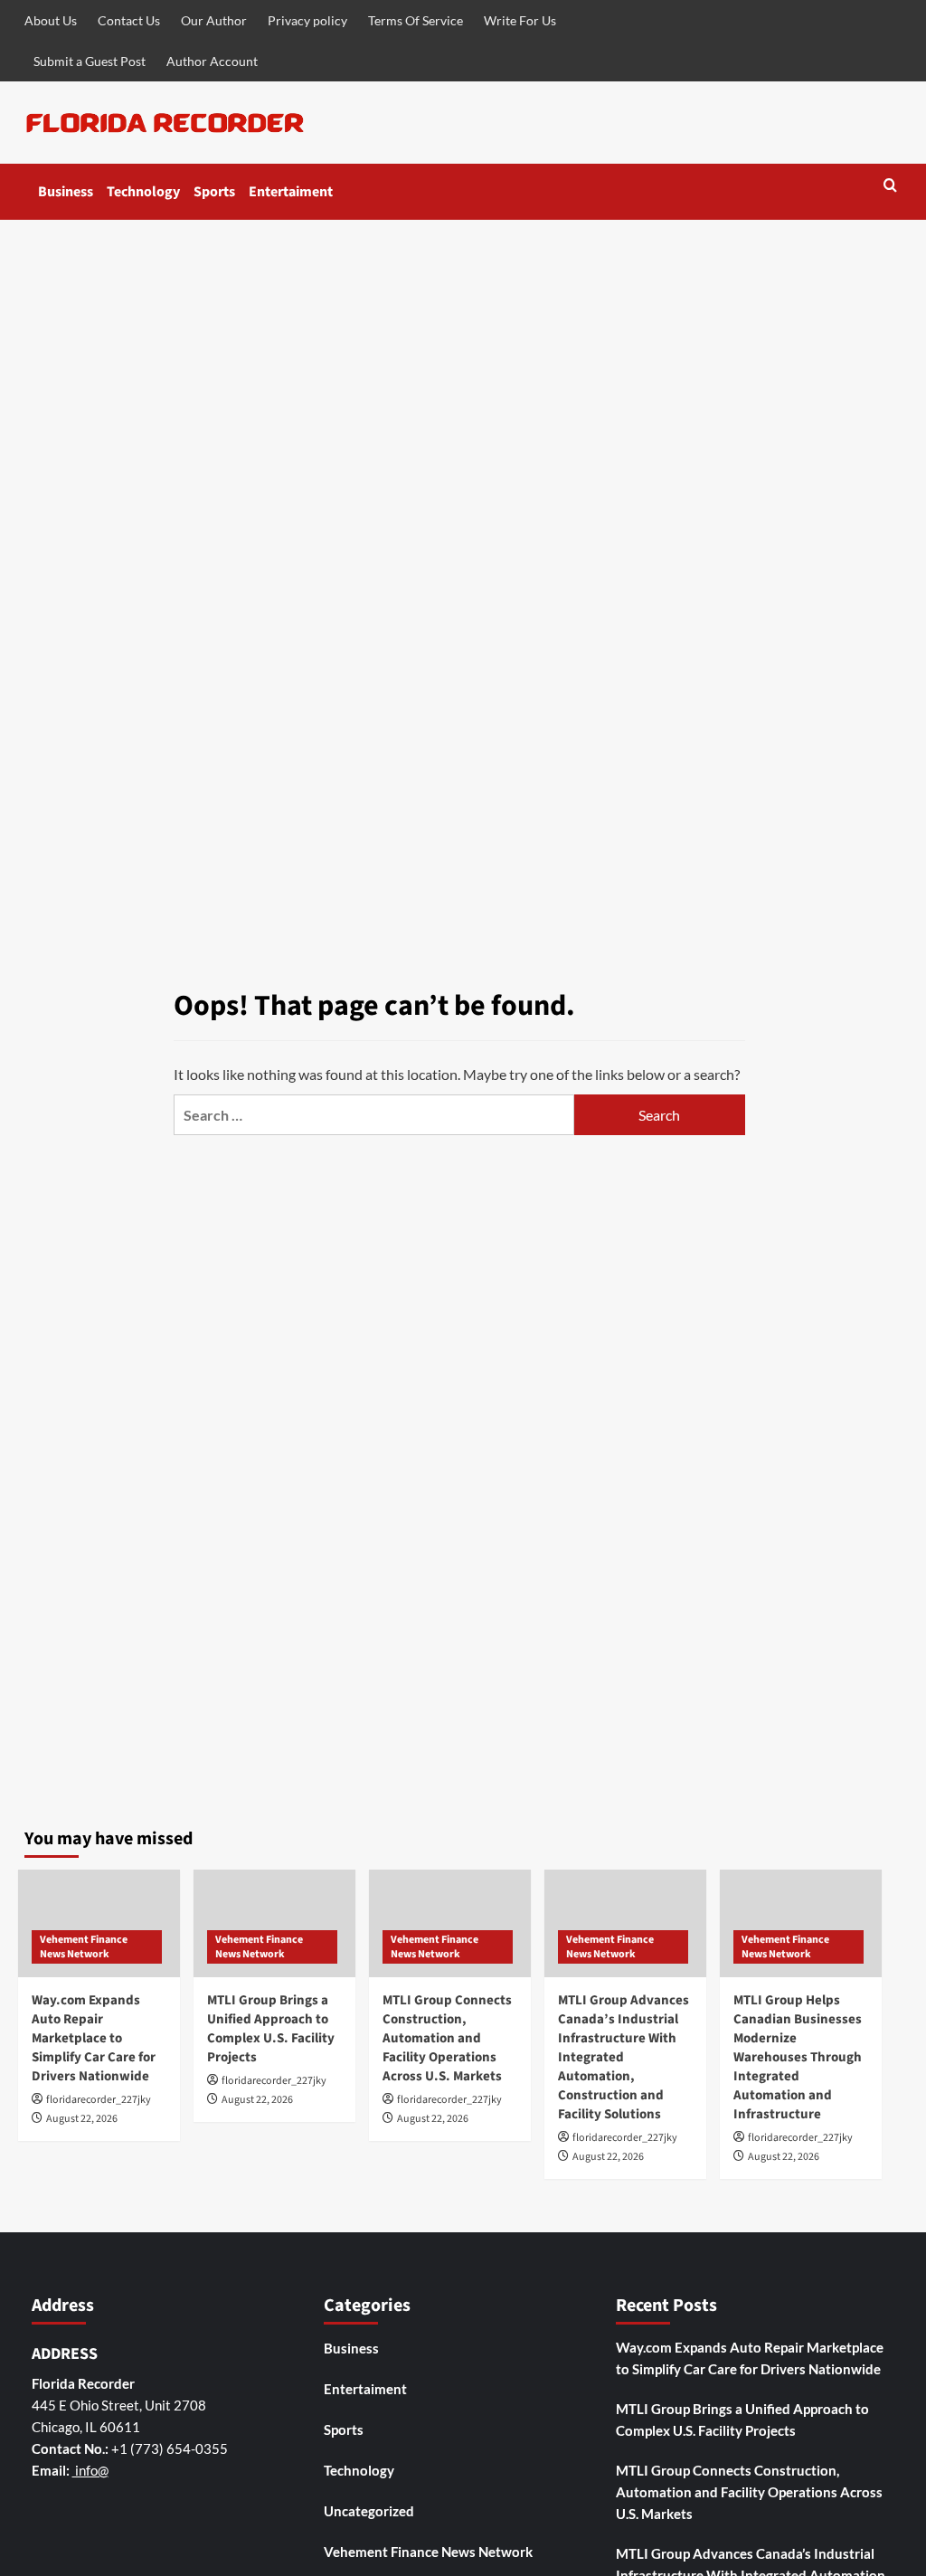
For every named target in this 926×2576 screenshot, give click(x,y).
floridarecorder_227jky (99, 2100)
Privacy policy (307, 20)
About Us (51, 20)
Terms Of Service (416, 20)
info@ (90, 2470)
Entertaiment (291, 192)
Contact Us (129, 20)
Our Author (214, 20)
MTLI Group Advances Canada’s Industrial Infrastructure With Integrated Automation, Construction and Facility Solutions (624, 2057)
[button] (890, 187)
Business (66, 192)
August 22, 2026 (82, 2119)
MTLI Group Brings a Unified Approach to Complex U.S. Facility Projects (271, 2029)
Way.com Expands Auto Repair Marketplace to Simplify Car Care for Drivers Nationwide (94, 2038)
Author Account (212, 61)
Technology (143, 192)
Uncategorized (369, 2511)
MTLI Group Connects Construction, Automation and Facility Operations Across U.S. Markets (447, 2038)
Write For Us (520, 20)
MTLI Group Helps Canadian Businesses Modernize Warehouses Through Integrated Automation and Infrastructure (798, 2057)
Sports (214, 192)
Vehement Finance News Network (84, 1947)
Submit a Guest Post (90, 61)
